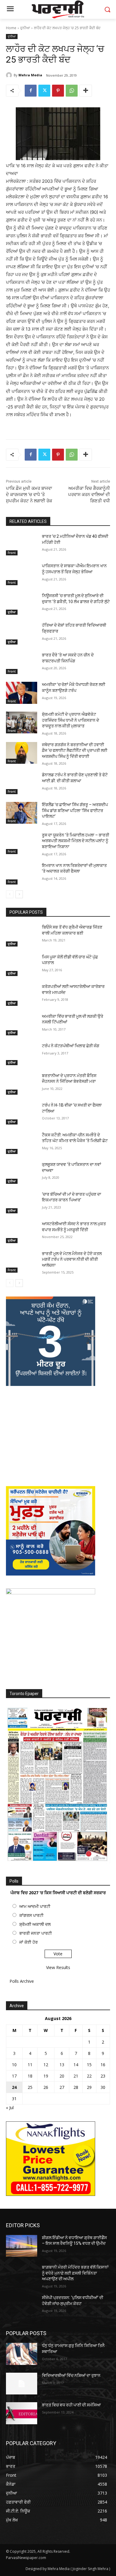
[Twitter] (44, 91)
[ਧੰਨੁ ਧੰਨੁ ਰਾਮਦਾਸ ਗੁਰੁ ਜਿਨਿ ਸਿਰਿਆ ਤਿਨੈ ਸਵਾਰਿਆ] (22, 2354)
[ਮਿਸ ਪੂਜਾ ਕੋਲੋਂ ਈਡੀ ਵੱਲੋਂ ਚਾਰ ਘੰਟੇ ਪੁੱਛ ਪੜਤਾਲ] (22, 965)
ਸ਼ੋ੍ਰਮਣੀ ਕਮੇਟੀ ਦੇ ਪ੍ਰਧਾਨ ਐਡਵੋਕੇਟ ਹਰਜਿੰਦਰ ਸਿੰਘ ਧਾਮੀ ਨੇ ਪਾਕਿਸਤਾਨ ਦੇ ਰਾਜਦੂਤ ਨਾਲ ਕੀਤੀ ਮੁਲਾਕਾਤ (70, 720)
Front (12, 553)
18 (30, 2076)
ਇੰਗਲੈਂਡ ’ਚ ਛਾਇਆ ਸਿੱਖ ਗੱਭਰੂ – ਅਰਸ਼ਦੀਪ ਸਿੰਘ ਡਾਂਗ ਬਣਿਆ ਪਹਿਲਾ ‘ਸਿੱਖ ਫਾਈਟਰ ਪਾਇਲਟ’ (75, 810)
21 (76, 2076)
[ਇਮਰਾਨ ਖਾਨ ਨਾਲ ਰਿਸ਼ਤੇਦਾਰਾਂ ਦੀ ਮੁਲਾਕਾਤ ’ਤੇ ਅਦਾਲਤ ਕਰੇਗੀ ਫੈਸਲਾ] (22, 874)
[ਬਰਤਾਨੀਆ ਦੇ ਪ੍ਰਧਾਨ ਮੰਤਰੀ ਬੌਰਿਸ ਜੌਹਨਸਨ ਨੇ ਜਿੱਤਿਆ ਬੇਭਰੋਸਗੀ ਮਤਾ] (22, 1084)
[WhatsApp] (72, 91)
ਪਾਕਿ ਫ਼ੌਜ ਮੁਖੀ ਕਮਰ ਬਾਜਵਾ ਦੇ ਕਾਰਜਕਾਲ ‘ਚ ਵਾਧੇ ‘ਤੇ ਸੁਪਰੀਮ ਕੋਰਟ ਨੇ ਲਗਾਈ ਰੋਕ (29, 495)
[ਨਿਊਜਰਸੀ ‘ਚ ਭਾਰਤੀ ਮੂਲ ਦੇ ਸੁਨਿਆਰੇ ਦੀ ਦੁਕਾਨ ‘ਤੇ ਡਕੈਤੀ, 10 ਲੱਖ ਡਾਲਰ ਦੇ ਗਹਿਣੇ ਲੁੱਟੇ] (22, 604)
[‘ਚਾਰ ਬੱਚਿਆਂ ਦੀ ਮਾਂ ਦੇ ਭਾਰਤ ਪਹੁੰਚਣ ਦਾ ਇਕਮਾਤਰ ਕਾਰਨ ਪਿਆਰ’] (22, 1203)
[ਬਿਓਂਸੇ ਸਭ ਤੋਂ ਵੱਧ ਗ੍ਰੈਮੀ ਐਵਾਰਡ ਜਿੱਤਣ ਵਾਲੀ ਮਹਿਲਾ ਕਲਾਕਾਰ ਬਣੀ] (22, 935)
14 (76, 2065)
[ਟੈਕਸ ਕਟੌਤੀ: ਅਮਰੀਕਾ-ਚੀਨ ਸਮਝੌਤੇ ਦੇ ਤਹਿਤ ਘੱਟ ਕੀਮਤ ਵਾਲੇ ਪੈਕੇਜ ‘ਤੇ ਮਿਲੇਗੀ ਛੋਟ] (22, 1143)
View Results (58, 1967)
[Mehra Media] (10, 75)
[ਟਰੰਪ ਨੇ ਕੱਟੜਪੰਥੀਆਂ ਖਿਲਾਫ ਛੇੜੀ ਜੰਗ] (22, 1054)
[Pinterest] (58, 91)
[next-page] (19, 894)
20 (62, 2076)
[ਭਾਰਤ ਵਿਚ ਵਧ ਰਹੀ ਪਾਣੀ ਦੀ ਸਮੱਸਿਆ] (22, 2413)
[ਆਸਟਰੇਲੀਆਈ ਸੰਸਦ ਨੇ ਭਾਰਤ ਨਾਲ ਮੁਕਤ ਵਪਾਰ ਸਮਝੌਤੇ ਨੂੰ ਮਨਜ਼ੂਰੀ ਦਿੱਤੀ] (22, 1232)
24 (14, 2087)
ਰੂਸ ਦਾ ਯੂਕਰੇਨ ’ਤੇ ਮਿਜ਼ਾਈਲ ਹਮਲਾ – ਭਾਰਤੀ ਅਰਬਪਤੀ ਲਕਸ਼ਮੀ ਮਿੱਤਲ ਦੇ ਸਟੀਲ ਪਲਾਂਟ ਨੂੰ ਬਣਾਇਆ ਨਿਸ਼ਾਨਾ (76, 841)
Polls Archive (22, 1981)
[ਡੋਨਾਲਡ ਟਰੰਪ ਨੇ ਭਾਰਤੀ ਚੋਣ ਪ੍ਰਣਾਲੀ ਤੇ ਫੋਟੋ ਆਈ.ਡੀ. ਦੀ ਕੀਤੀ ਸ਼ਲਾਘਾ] (22, 783)
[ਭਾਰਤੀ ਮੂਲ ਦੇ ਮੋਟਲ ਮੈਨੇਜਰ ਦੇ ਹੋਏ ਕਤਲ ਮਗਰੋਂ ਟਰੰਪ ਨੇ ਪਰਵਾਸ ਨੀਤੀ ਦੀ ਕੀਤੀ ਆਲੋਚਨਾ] (22, 1262)
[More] (86, 91)
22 (89, 2076)
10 (14, 2065)
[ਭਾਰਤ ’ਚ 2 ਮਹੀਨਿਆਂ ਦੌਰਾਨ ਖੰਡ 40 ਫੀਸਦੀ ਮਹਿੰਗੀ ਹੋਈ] (22, 545)
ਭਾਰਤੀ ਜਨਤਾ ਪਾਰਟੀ (36, 1933)
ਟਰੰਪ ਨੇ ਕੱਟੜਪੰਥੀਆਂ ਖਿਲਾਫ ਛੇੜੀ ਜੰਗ (71, 1046)
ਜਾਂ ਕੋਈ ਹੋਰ (29, 1942)
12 (46, 2065)
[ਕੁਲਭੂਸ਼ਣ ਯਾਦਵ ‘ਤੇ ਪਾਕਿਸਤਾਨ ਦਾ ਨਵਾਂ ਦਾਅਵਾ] (22, 1173)
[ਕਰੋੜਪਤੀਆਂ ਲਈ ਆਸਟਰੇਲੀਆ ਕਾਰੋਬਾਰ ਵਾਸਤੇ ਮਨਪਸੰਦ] (22, 995)
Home (11, 28)
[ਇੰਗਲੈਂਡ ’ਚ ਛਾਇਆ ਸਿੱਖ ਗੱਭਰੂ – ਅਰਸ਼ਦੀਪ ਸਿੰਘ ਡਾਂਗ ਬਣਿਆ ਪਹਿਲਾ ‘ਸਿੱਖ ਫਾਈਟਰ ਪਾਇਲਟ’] (22, 813)
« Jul (10, 2108)
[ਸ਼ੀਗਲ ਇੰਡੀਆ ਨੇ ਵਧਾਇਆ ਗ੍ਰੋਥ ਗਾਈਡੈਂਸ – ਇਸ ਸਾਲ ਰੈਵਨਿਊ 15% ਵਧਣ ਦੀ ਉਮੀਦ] (22, 2246)
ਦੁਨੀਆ (25, 28)
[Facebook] (31, 91)
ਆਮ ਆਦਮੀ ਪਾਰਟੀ (35, 1906)
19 (46, 2076)
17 (14, 2076)
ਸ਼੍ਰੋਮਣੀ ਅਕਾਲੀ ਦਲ (35, 1924)
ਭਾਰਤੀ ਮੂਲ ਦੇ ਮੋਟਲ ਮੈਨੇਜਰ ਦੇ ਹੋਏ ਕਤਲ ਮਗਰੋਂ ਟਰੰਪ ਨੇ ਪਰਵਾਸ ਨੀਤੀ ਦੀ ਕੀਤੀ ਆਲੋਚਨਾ (72, 1259)
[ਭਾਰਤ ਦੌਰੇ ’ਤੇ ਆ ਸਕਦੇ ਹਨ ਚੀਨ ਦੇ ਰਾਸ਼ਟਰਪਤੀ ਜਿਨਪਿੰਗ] (22, 663)
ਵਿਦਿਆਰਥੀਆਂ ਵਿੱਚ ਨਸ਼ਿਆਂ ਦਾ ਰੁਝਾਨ (71, 2375)
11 (30, 2065)
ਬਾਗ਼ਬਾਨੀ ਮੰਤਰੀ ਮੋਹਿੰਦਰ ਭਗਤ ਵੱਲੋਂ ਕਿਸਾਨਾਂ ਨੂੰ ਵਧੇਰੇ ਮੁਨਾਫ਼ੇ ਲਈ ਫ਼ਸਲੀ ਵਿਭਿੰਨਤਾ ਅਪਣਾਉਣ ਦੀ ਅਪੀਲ (75, 2273)
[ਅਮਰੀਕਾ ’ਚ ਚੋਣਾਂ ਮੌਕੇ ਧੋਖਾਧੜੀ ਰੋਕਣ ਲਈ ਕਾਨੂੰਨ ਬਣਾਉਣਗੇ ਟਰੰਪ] (22, 693)
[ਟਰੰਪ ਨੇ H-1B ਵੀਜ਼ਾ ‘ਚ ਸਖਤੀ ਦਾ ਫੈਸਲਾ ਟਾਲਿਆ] (22, 1113)
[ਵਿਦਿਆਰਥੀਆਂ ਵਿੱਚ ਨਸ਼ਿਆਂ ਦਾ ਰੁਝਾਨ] (22, 2384)
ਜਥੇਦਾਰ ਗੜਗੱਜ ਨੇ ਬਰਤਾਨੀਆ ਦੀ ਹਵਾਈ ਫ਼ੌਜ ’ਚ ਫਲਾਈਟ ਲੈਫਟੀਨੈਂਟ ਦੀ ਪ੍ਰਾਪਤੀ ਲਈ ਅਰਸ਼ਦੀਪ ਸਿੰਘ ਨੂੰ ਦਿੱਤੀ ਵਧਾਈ (75, 751)
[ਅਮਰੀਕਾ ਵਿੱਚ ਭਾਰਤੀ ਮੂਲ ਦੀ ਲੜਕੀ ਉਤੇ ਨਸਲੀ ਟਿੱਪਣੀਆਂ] (22, 1025)
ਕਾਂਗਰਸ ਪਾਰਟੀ (31, 1915)
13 (62, 2065)
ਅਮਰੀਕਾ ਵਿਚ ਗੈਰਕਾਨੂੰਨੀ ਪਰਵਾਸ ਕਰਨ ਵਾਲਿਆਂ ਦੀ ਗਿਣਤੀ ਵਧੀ (89, 495)
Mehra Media (30, 75)
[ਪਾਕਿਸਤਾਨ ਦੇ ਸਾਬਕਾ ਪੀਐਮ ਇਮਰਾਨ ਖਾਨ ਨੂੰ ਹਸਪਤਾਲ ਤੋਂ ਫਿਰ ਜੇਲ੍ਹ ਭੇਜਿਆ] (22, 574)
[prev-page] (10, 894)
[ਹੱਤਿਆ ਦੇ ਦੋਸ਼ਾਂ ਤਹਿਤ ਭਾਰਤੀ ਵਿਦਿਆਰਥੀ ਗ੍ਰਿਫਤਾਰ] (22, 633)
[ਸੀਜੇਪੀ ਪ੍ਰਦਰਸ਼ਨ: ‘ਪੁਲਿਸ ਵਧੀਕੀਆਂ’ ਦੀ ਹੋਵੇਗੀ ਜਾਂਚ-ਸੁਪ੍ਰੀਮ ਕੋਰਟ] (22, 2306)
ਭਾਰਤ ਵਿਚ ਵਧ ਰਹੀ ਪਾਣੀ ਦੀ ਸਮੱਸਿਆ (71, 2405)
